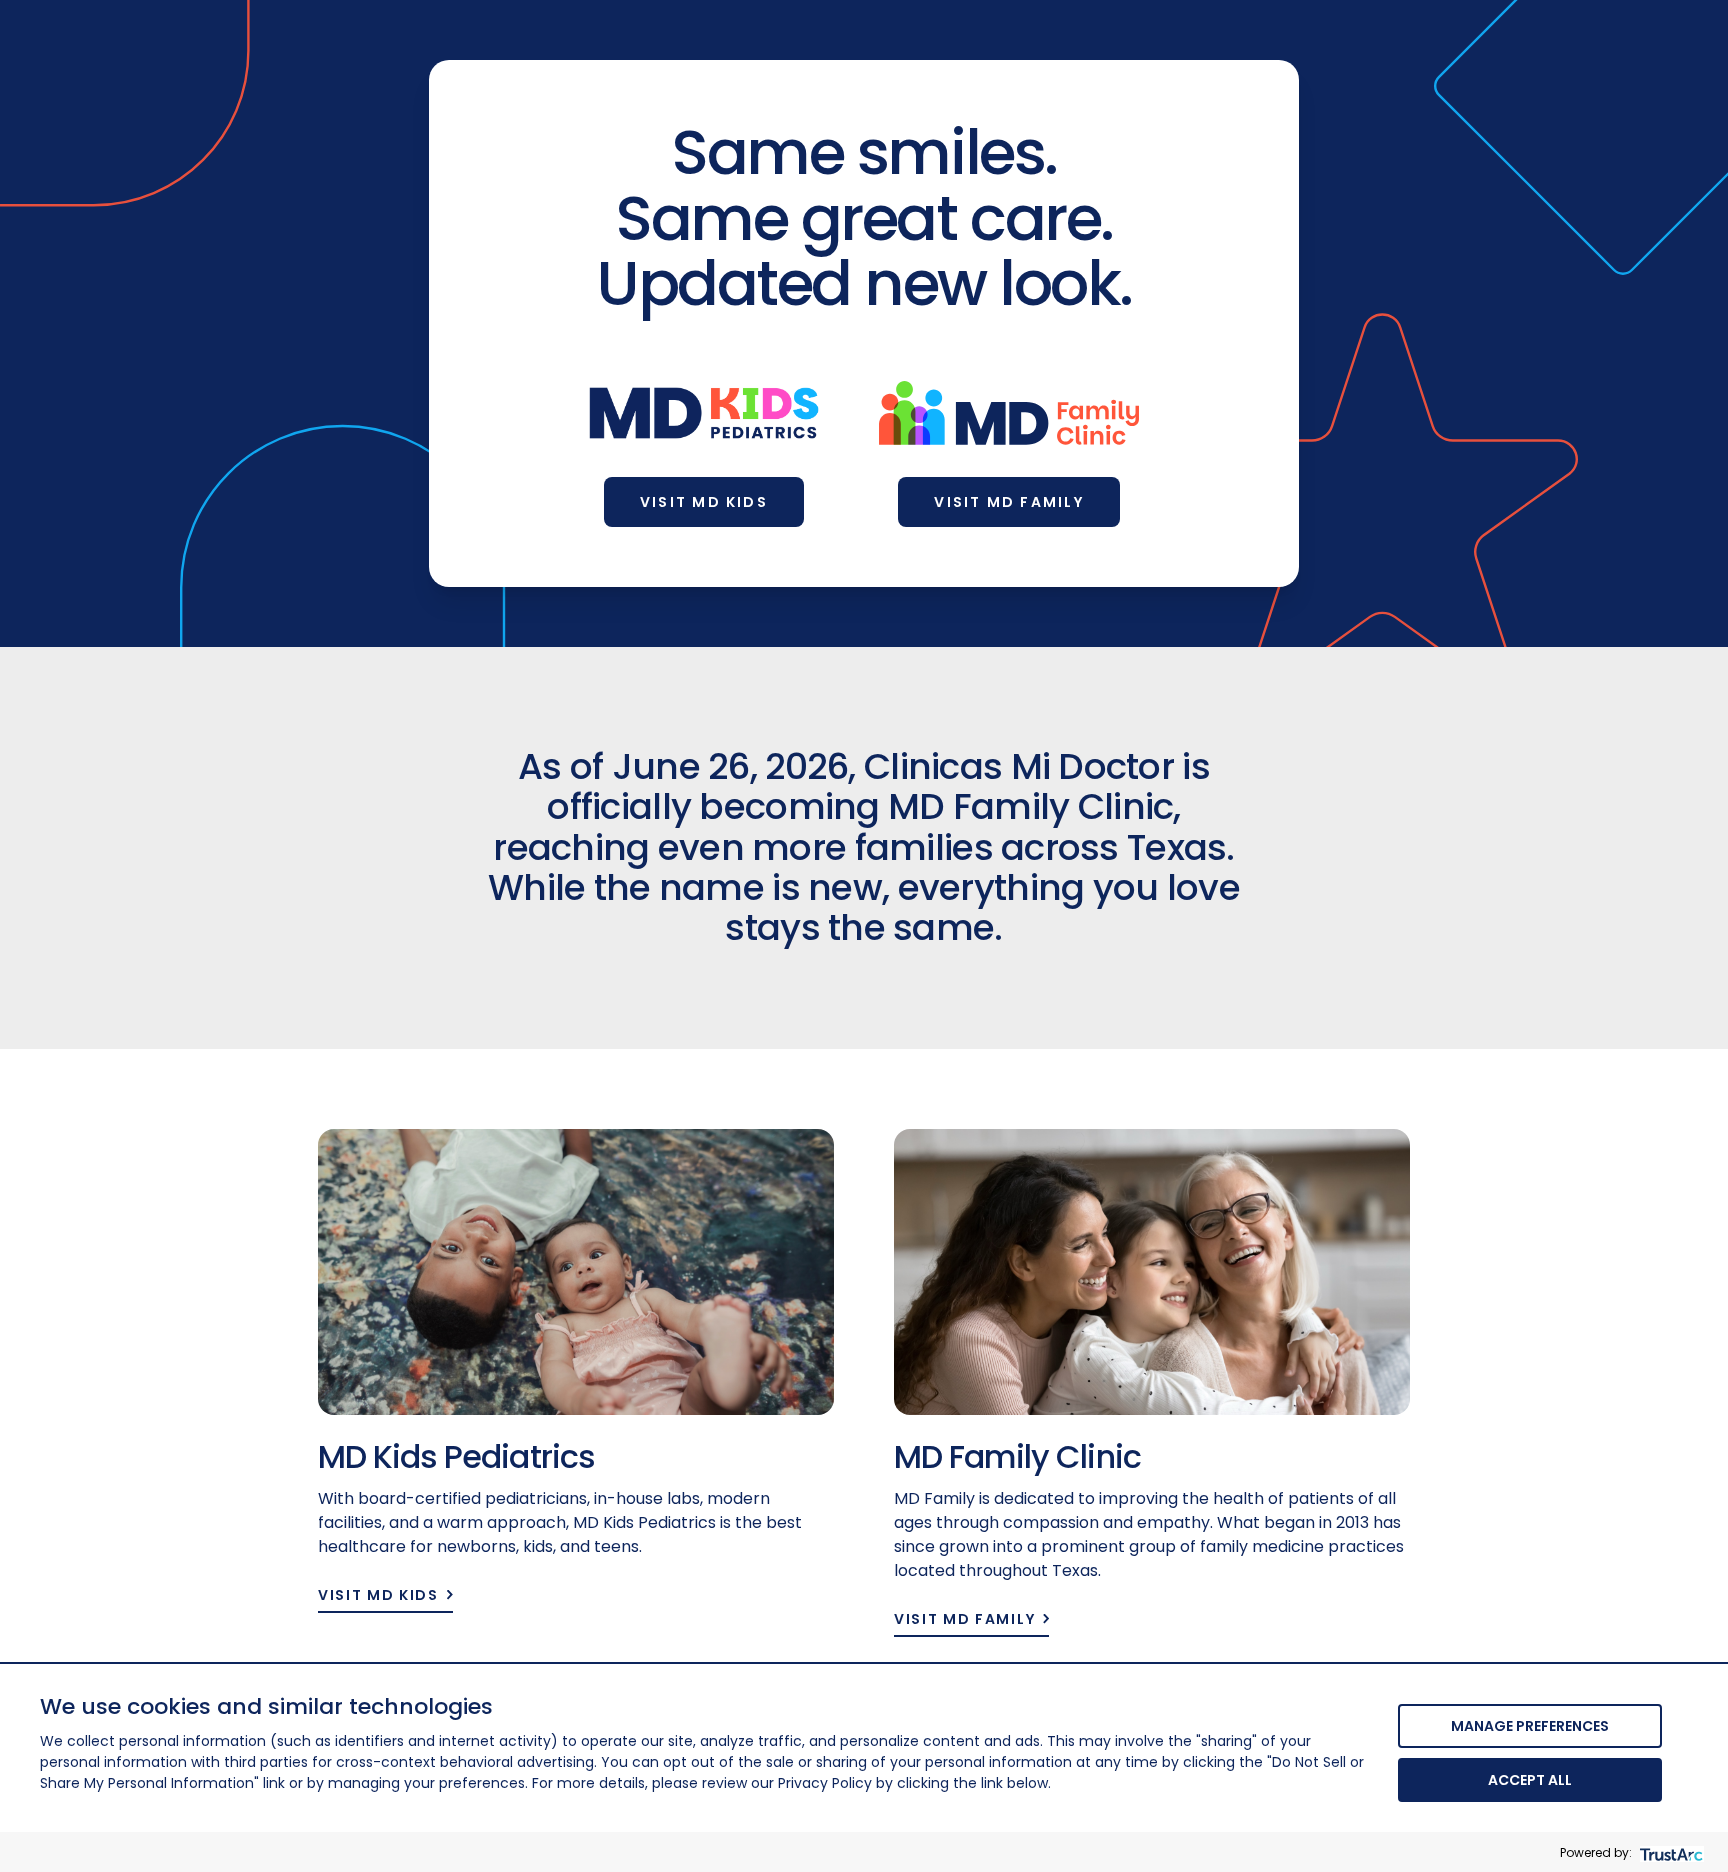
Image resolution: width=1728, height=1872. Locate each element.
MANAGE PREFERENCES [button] (1530, 1726)
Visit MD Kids (704, 502)
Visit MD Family (1009, 502)
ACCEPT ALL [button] (1530, 1780)
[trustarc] (1669, 1852)
